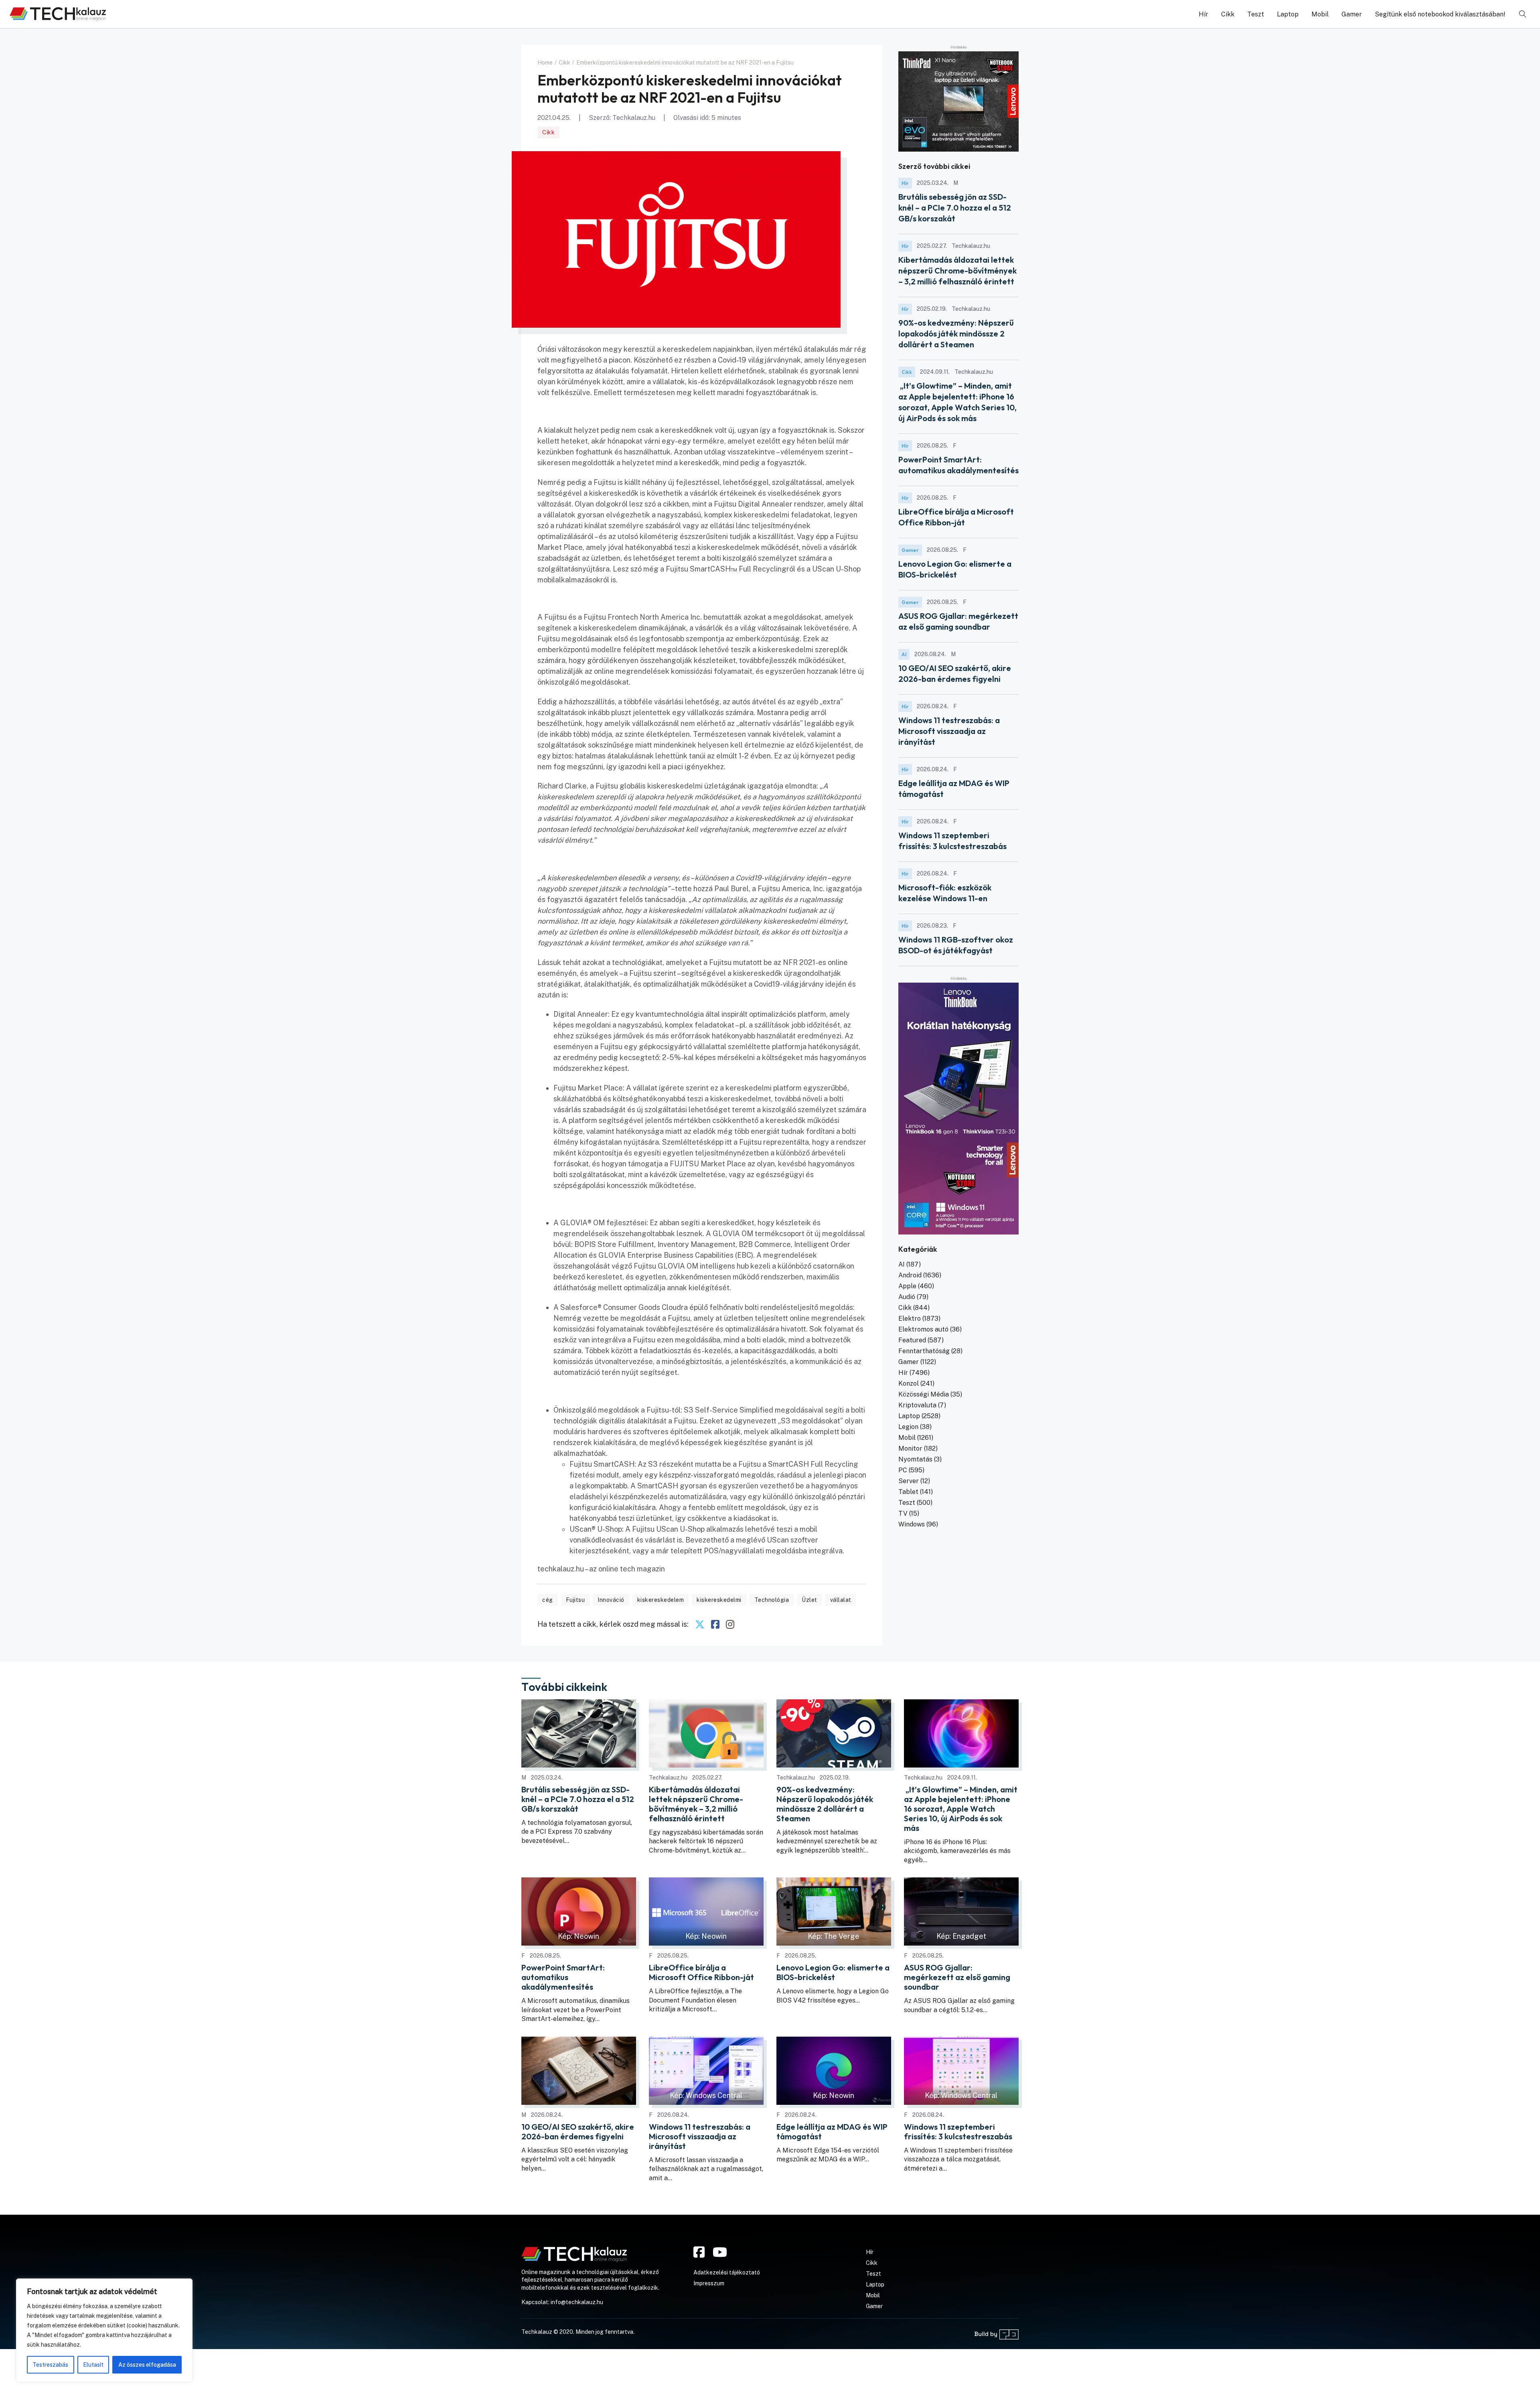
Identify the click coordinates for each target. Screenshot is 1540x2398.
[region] (104, 2330)
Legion (908, 1427)
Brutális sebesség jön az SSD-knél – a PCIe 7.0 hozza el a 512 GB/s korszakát (955, 208)
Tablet (908, 1492)
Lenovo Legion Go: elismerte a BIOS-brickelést (833, 1972)
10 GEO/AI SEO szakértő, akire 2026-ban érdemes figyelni (578, 2132)
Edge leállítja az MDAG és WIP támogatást (832, 2132)
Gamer (1352, 14)
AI (904, 654)
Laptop (1288, 14)
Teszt (1256, 14)
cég (548, 1600)
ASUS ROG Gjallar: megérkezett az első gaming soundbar (957, 1977)
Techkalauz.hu (634, 118)
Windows (912, 1524)
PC (903, 1470)
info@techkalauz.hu (577, 2302)
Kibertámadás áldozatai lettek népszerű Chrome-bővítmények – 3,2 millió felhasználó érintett (957, 271)
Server (909, 1481)
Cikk (1228, 14)
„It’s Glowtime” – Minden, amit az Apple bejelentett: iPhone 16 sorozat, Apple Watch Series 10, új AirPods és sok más (961, 1809)
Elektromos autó (923, 1329)
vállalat (841, 1600)
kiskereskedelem (661, 1600)
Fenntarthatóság (924, 1351)
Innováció (611, 1600)
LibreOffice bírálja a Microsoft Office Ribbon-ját (701, 1972)
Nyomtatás (915, 1459)
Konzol (909, 1383)
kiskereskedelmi (719, 1600)
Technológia (772, 1600)
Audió (907, 1297)
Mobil (1320, 14)
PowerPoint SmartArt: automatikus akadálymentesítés (563, 1977)
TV (903, 1513)
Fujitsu (575, 1600)
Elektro (910, 1319)
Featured (912, 1340)
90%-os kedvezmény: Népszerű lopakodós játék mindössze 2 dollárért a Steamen (956, 333)
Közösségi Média (924, 1394)
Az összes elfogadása (147, 2365)
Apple (907, 1286)
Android (910, 1275)
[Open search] (1523, 14)
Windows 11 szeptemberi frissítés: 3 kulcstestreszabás (958, 2132)
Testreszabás (50, 2365)
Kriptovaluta (917, 1405)
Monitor (910, 1448)
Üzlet (810, 1600)
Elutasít (93, 2365)
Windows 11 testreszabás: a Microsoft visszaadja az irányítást (949, 731)
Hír (1204, 14)
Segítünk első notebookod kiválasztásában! (1440, 14)
